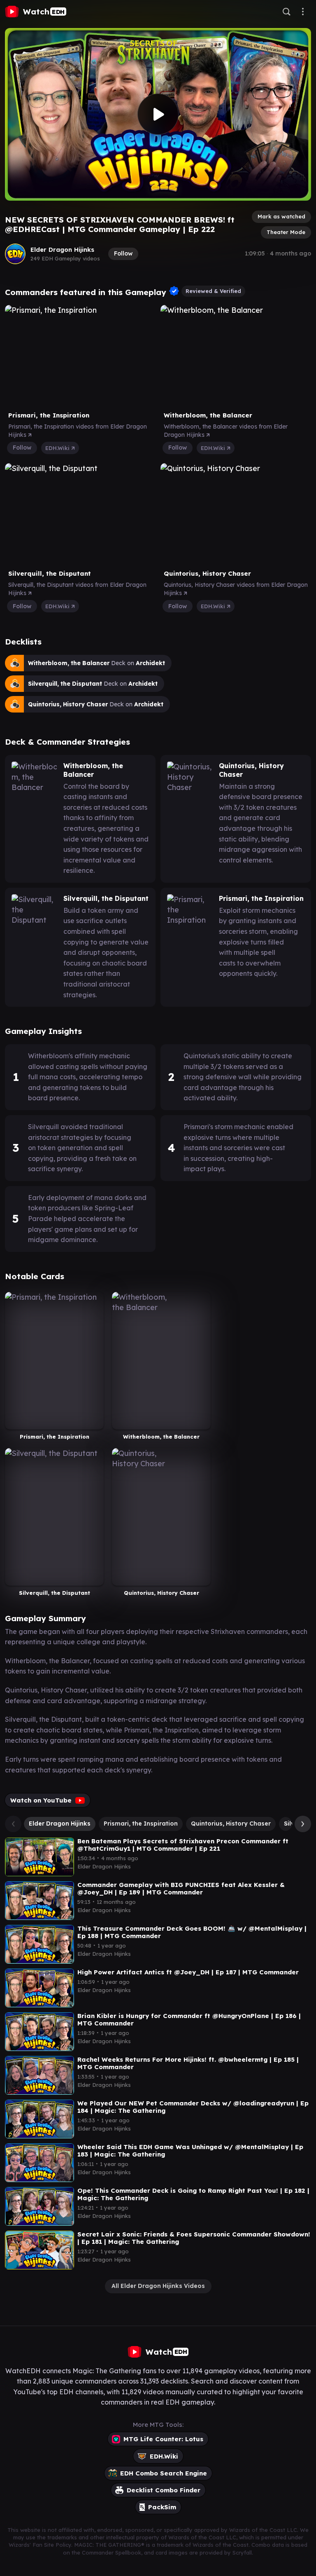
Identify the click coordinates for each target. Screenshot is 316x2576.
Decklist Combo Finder (164, 2490)
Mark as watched (281, 216)
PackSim (162, 2507)
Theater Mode (286, 232)
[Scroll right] (301, 1824)
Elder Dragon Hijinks (62, 250)
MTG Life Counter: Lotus (163, 2439)
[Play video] (158, 114)
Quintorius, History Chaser (231, 1824)
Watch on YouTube (41, 1800)
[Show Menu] (303, 12)
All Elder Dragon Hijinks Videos (158, 2286)
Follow (123, 253)
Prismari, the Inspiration (141, 1824)
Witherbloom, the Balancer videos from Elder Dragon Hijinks (226, 431)
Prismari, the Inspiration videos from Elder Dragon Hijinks (78, 431)
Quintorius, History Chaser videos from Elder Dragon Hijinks (236, 589)
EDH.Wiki (58, 448)
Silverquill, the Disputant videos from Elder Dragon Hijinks (77, 589)
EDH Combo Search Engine (164, 2473)
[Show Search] (286, 12)
